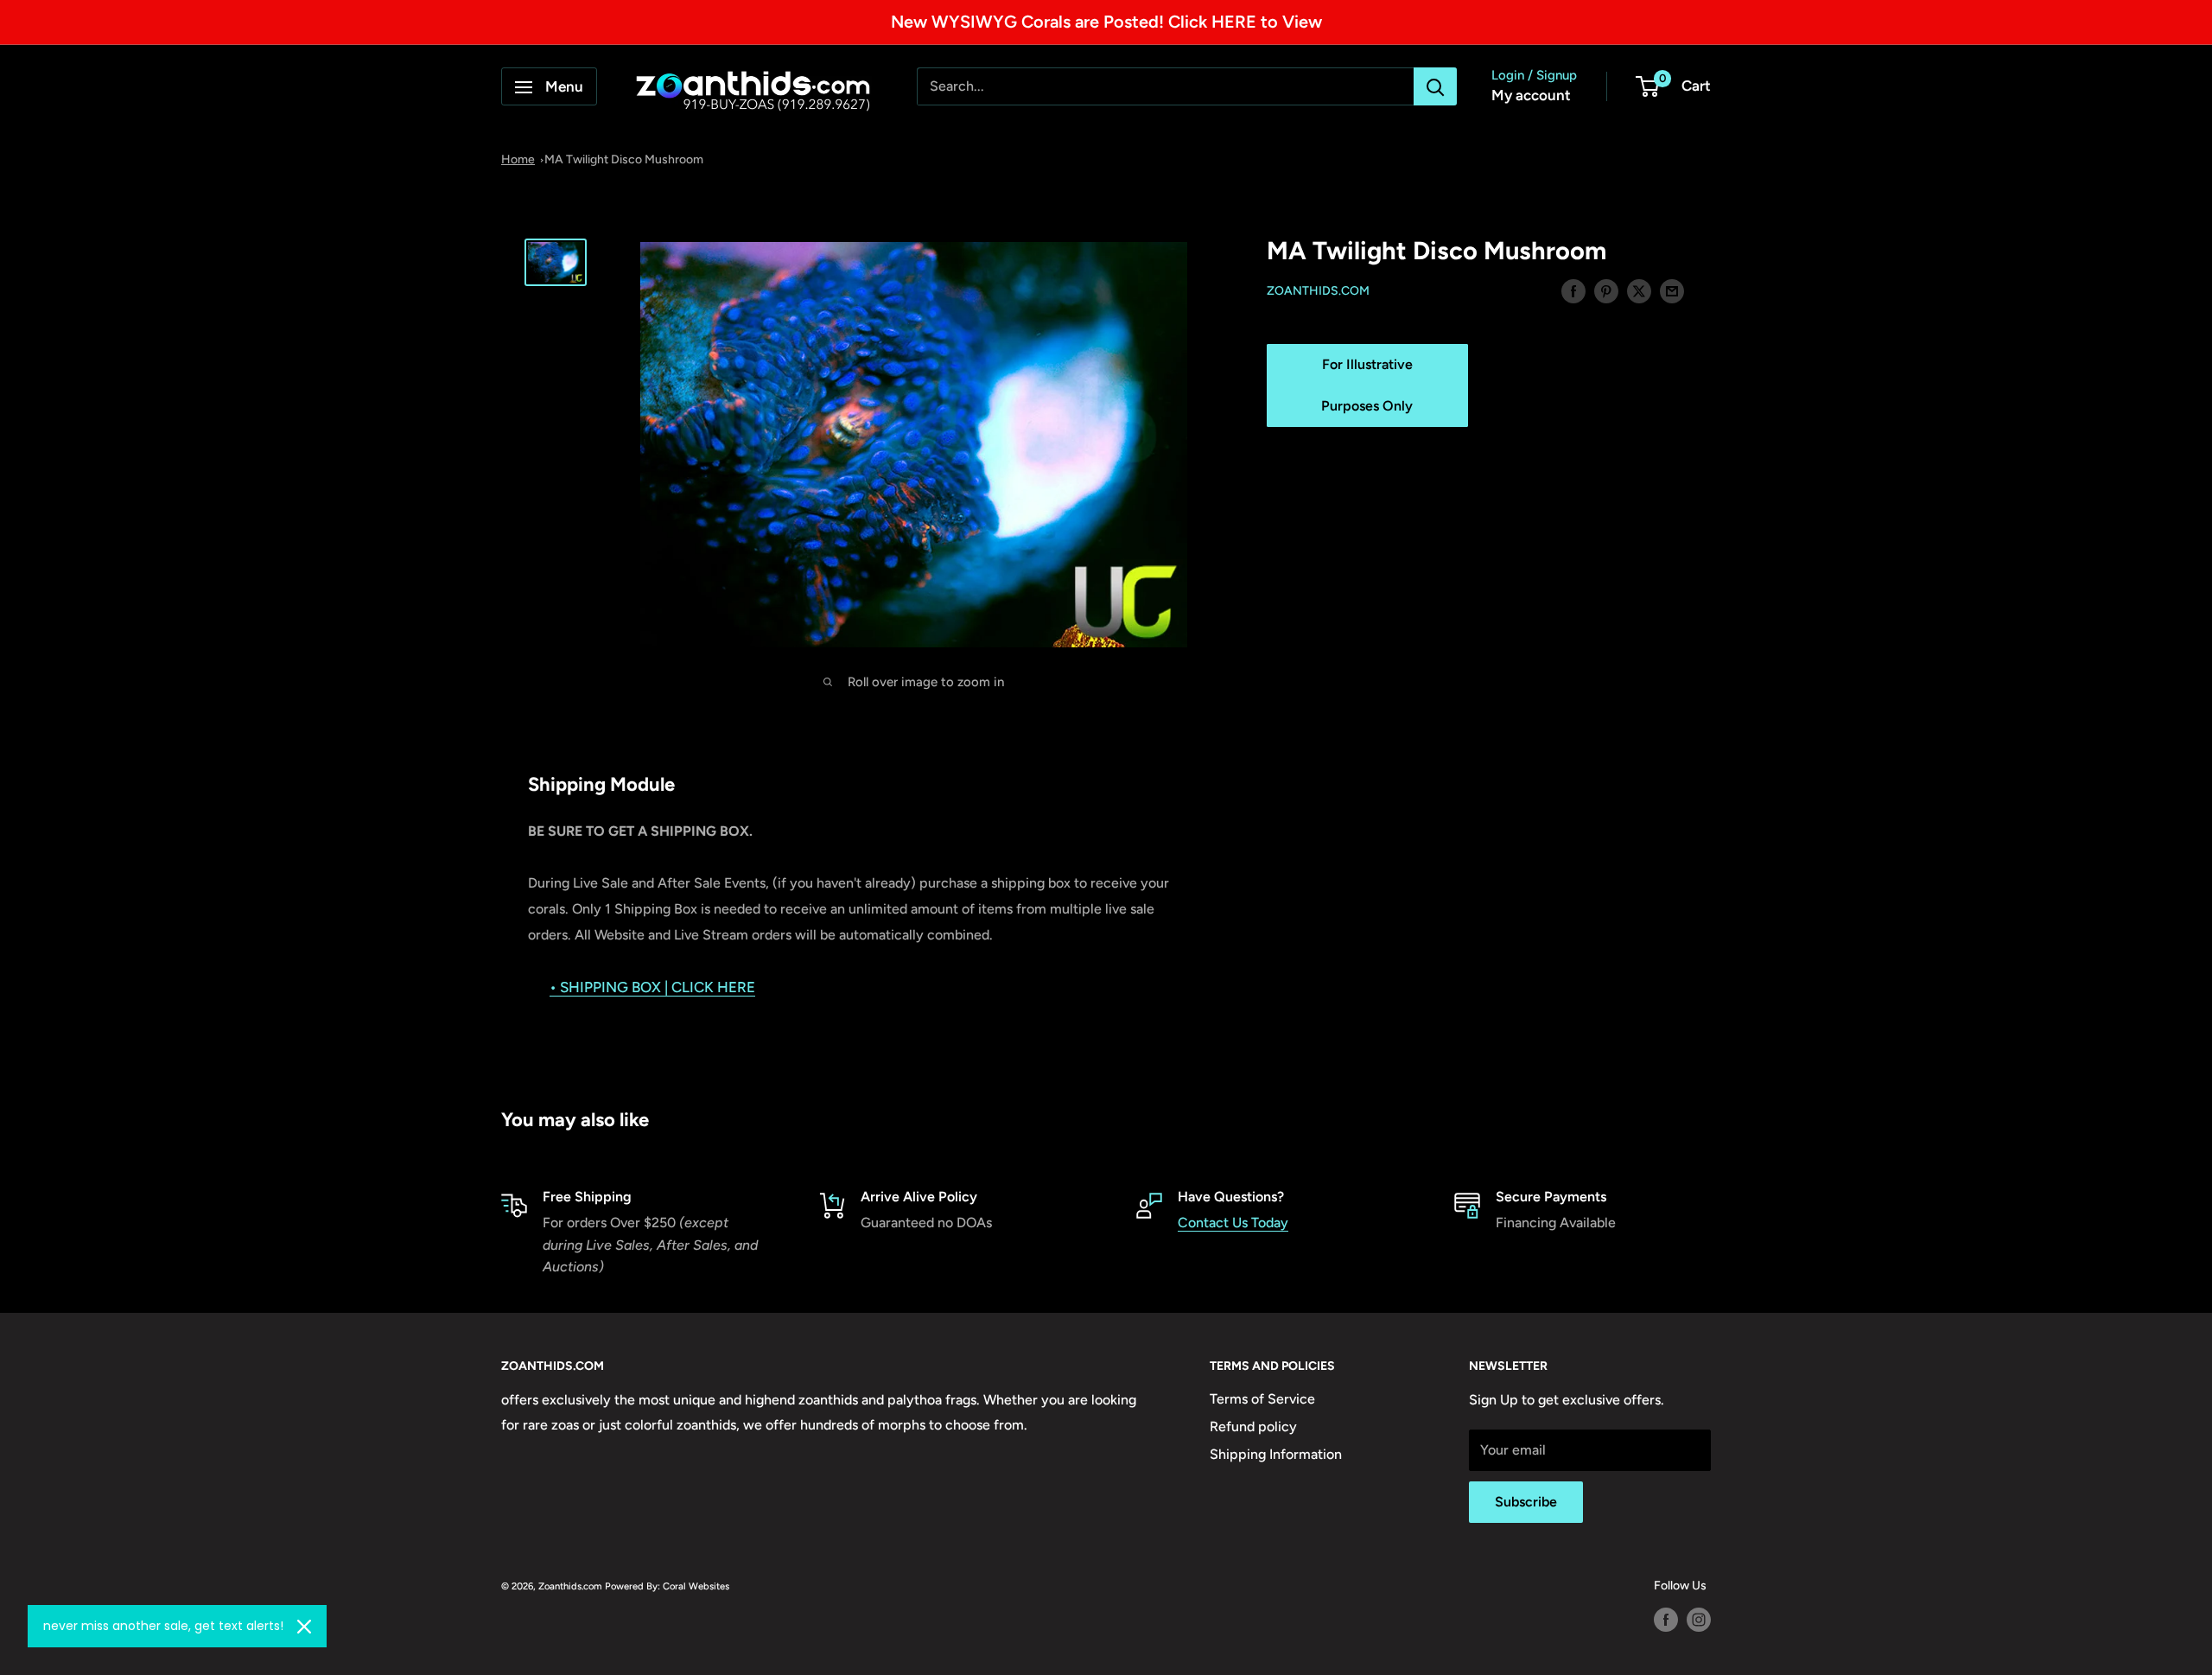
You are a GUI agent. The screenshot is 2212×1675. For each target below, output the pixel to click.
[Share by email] (1672, 290)
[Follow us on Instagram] (1699, 1620)
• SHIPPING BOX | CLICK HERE (652, 987)
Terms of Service (1262, 1399)
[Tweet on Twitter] (1639, 290)
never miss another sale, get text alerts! (163, 1626)
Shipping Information (1276, 1454)
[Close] (304, 1627)
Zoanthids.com (1318, 292)
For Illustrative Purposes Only (1367, 385)
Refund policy (1253, 1427)
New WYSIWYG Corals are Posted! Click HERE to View (1106, 22)
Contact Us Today (1233, 1223)
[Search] (1435, 87)
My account (1531, 96)
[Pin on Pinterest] (1606, 290)
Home (518, 159)
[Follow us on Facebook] (1666, 1620)
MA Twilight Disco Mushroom (624, 159)
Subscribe (1526, 1502)
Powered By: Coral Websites (667, 1586)
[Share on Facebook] (1573, 290)
